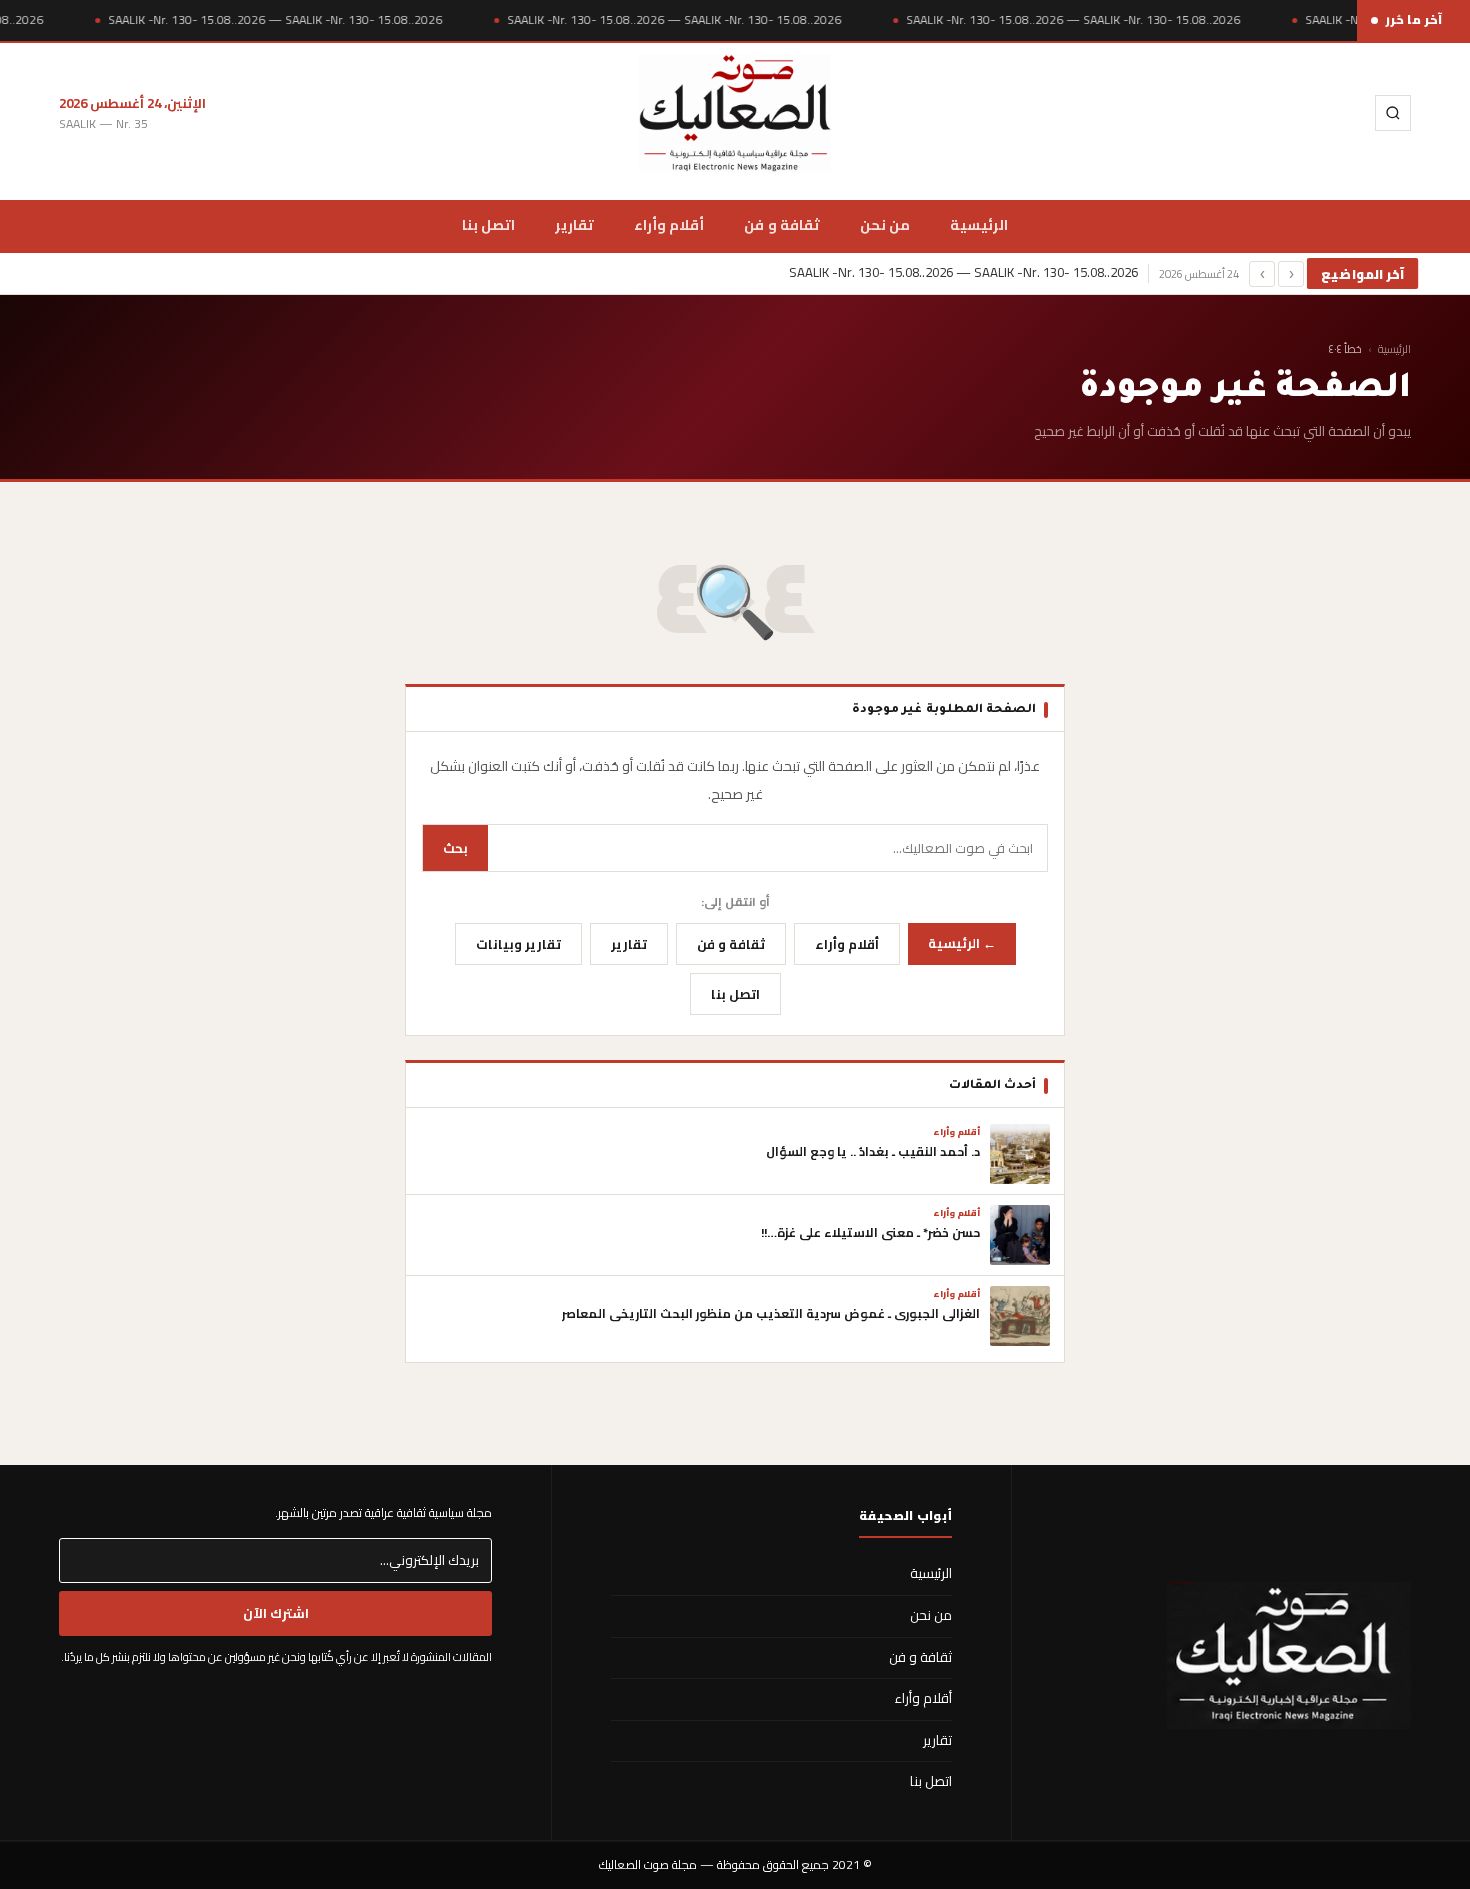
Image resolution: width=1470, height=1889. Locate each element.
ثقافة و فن (782, 224)
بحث (455, 848)
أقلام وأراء (669, 224)
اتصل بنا (488, 224)
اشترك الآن (276, 1613)
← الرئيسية (962, 943)
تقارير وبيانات (518, 944)
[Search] (1393, 113)
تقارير (574, 224)
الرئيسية (979, 224)
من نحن (885, 224)
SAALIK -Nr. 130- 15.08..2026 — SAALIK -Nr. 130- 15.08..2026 (275, 20)
